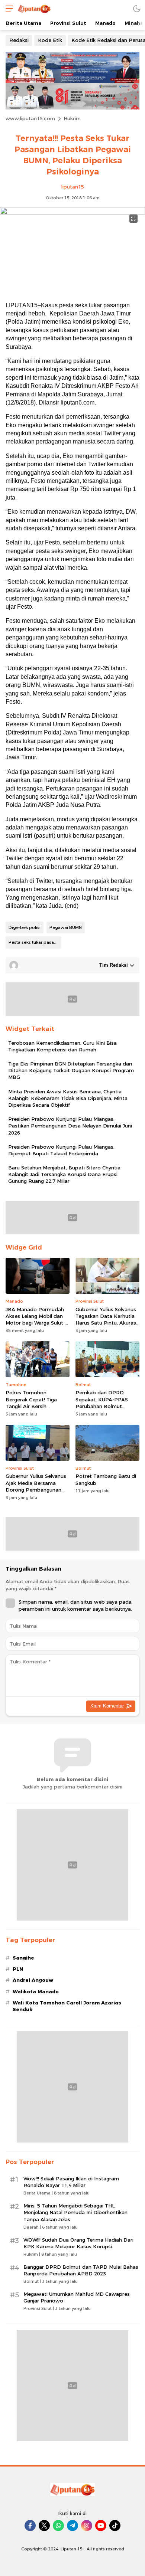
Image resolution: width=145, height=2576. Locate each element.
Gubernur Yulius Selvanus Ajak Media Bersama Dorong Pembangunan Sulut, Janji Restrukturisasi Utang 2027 (37, 1490)
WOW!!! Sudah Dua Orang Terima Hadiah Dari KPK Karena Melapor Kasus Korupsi (78, 2243)
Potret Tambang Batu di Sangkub (106, 1479)
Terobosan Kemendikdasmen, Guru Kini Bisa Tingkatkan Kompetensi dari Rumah (62, 1046)
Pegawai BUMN (66, 927)
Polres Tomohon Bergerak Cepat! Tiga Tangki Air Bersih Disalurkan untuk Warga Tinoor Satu (34, 1406)
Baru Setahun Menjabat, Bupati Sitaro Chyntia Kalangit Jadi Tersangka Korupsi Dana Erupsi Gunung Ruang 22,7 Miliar (64, 1174)
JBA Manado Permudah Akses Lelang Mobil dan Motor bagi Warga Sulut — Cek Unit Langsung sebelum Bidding (37, 1323)
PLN (18, 1969)
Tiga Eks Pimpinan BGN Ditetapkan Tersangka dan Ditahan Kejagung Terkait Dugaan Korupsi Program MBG (71, 1070)
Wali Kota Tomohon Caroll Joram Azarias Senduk (67, 2006)
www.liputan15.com (30, 118)
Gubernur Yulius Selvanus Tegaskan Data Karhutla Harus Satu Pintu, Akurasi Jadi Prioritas (106, 1320)
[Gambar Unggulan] (72, 213)
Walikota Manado (36, 1991)
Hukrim (72, 118)
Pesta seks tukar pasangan (35, 942)
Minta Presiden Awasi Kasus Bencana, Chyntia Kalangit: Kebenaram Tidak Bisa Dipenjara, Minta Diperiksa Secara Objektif (68, 1098)
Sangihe (23, 1958)
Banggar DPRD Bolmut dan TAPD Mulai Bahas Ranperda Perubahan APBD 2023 (81, 2270)
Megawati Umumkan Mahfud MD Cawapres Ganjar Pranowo (77, 2297)
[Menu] (7, 8)
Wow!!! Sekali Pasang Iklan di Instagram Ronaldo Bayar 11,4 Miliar (71, 2182)
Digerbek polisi (25, 927)
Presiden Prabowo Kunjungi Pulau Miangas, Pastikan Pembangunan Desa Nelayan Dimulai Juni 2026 (70, 1126)
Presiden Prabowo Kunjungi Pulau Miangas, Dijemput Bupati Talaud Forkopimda (61, 1150)
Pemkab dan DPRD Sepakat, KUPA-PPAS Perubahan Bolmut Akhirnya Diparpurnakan (105, 1403)
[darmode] (137, 8)
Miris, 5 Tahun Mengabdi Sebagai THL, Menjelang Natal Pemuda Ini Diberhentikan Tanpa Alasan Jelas (75, 2212)
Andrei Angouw (33, 1980)
